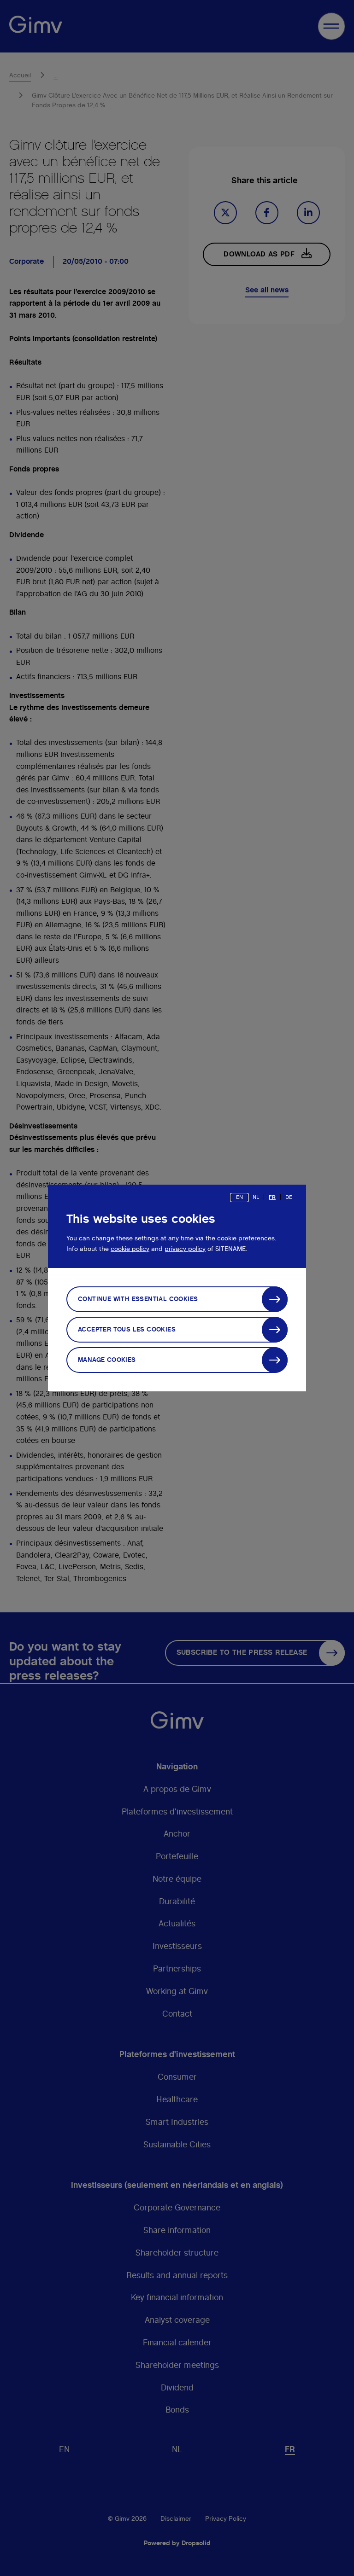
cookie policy (130, 1249)
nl (256, 1197)
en (239, 1197)
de (289, 1197)
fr (272, 1197)
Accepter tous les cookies (127, 1330)
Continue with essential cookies (138, 1299)
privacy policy (185, 1249)
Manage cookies (107, 1360)
